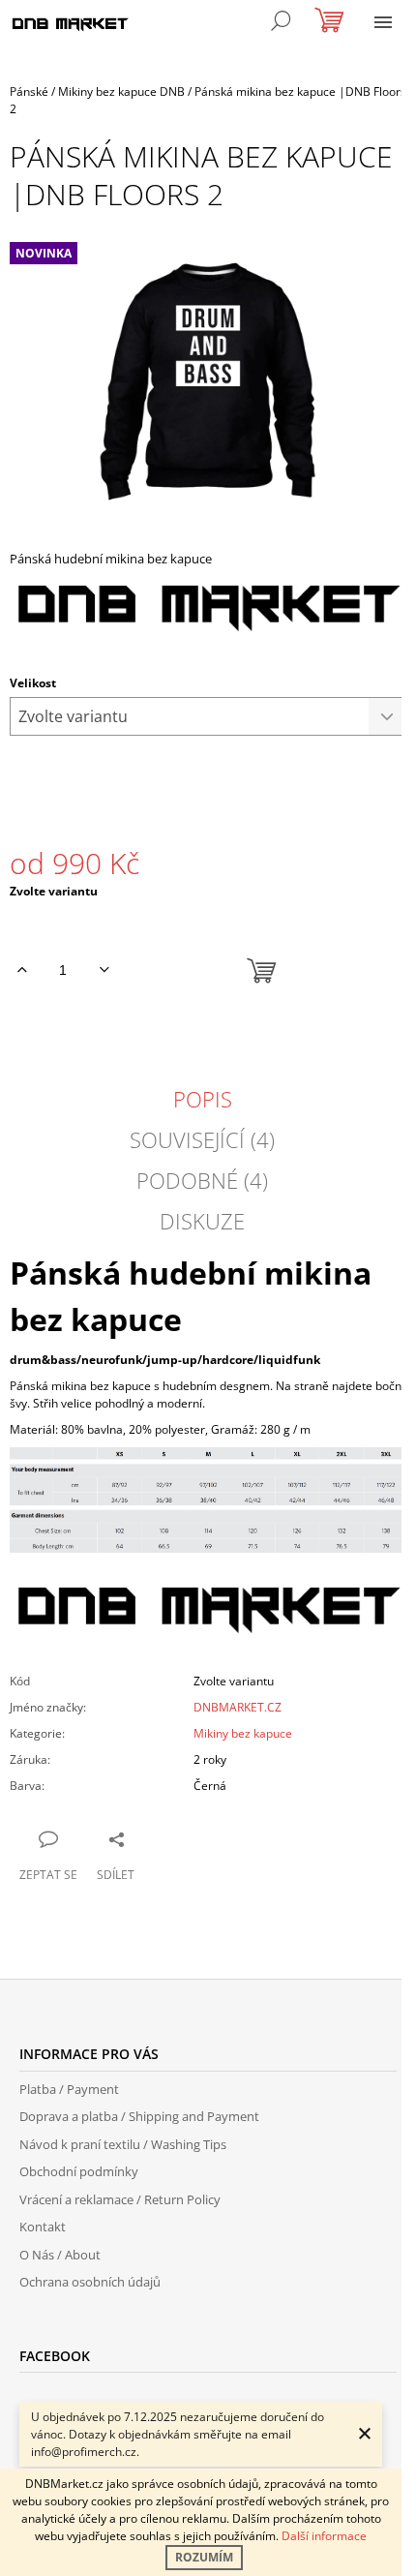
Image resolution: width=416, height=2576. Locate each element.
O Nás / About (60, 2255)
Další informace (324, 2536)
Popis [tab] (203, 1099)
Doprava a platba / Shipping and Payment (139, 2116)
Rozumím (204, 2557)
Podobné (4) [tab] (202, 1180)
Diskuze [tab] (202, 1221)
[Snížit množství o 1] (104, 970)
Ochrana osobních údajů (90, 2282)
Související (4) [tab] (202, 1139)
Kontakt (43, 2227)
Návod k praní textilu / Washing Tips (123, 2144)
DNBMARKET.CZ (238, 1707)
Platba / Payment (69, 2089)
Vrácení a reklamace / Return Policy (120, 2199)
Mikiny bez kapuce (243, 1733)
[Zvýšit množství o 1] (22, 970)
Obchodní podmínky (79, 2171)
